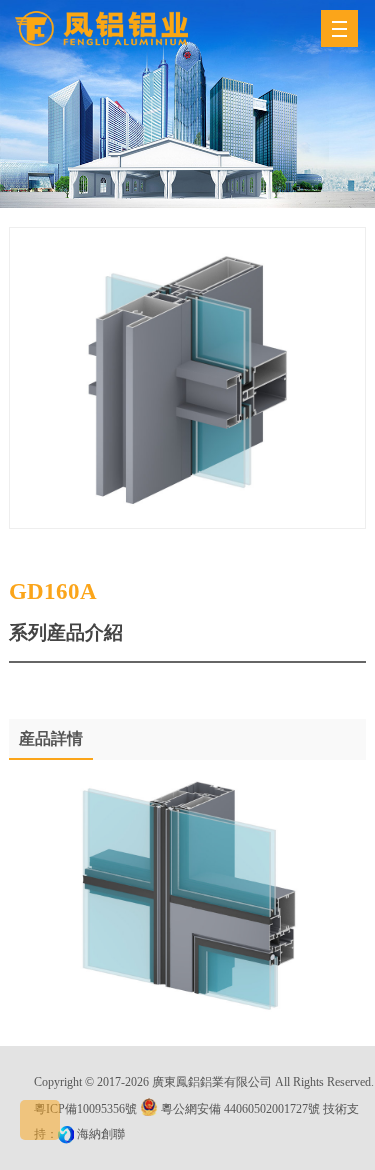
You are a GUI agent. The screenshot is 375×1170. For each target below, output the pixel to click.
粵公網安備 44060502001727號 (240, 1109)
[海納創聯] (67, 1134)
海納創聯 (101, 1134)
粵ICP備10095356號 (85, 1109)
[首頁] (101, 28)
